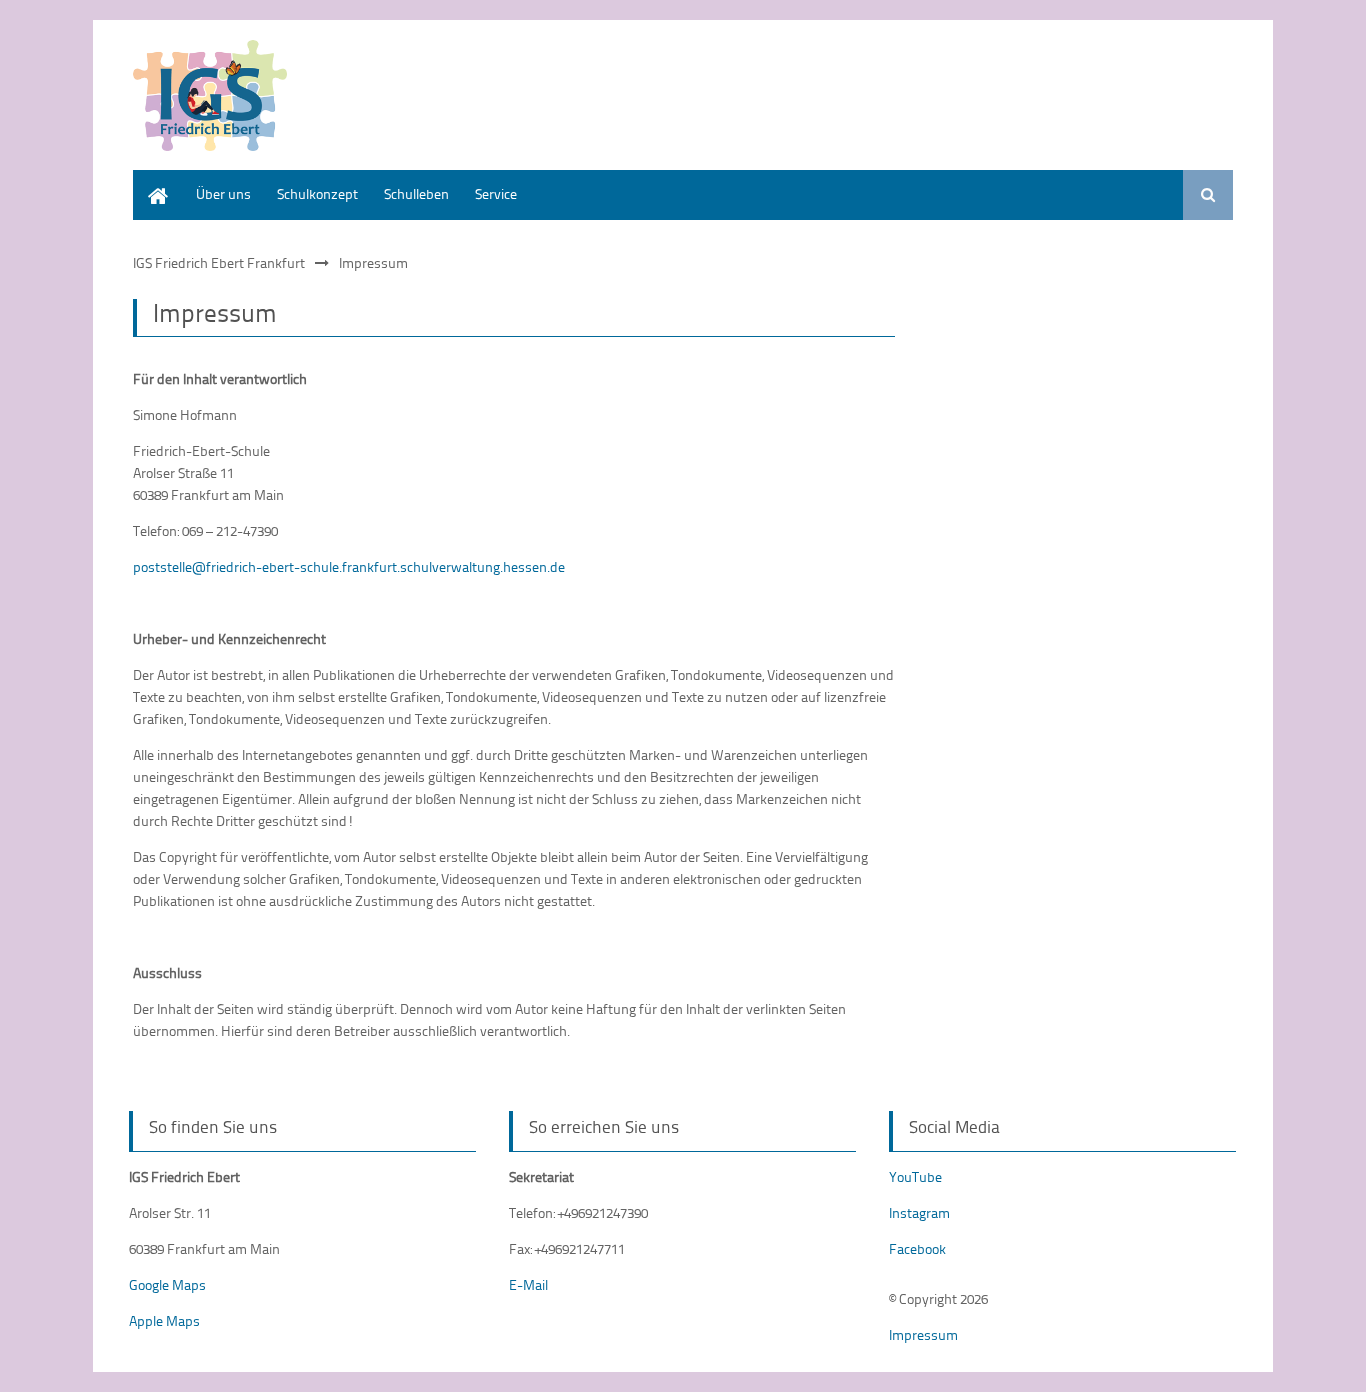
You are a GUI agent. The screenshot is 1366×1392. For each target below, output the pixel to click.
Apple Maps (164, 1320)
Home (151, 179)
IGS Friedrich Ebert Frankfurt (219, 262)
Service (496, 193)
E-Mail (528, 1284)
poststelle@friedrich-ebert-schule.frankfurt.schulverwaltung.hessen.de (349, 566)
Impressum (923, 1334)
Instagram (919, 1212)
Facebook (917, 1248)
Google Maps (167, 1284)
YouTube (915, 1176)
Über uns (223, 193)
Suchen (1208, 195)
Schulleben (416, 193)
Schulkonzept (317, 193)
